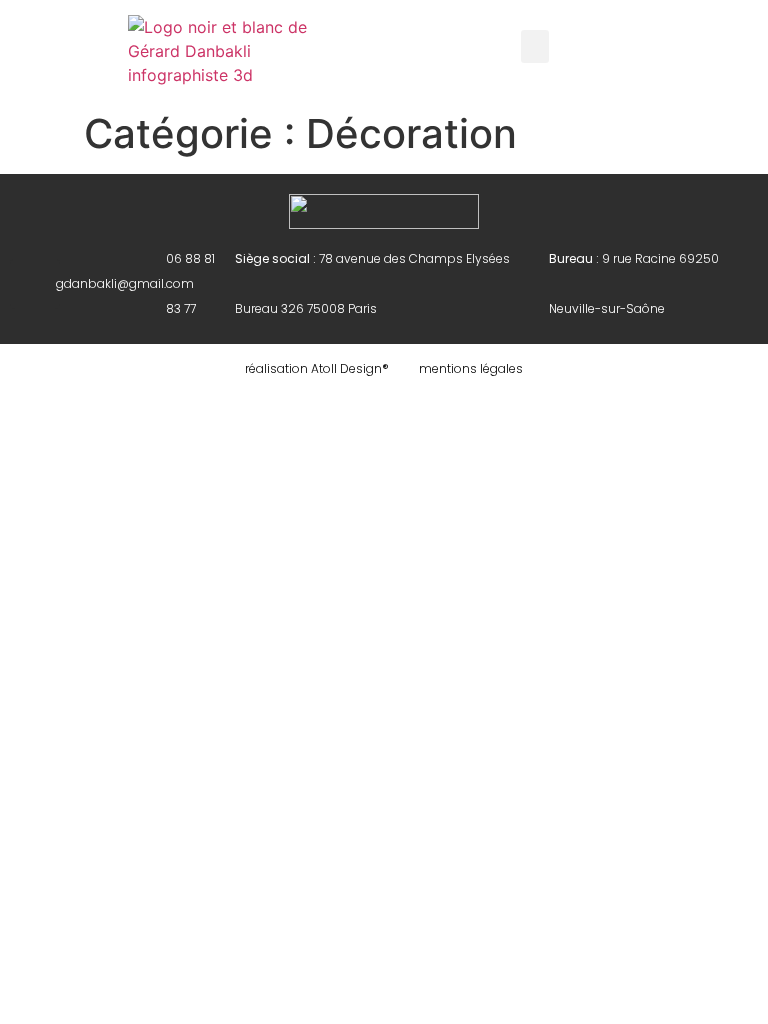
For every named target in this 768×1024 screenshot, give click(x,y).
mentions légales (471, 368)
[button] (535, 46)
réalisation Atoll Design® (317, 368)
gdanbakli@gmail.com (125, 283)
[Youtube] (35, 284)
